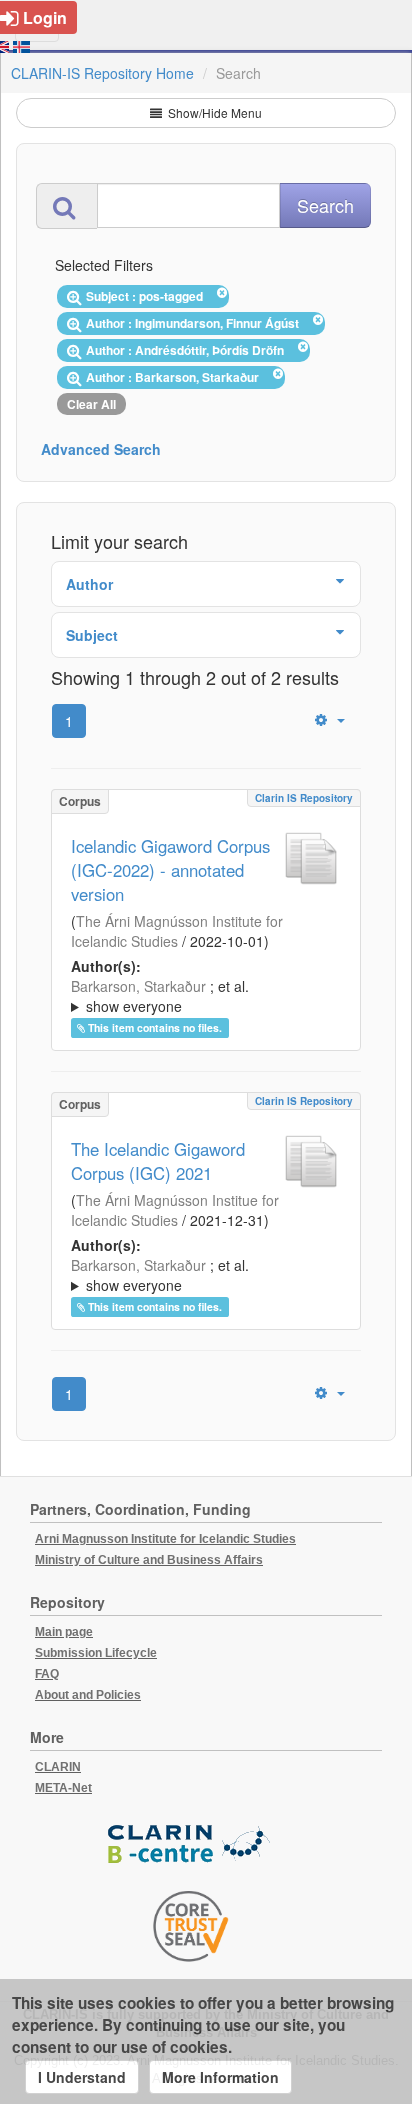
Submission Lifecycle (96, 1653)
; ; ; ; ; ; (194, 1275)
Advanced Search (101, 449)
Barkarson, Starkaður (138, 986)
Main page (64, 1632)
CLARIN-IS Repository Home (102, 73)
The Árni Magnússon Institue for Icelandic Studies (175, 1210)
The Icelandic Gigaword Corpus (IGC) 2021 (158, 1161)
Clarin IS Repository (304, 798)
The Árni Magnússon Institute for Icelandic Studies (177, 931)
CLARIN (58, 1767)
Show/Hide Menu (213, 112)
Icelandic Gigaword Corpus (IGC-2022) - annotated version (170, 870)
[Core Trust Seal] (191, 1926)
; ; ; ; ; (194, 996)
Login (45, 17)
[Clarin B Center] (191, 1844)
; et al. (160, 996)
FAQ (47, 1674)
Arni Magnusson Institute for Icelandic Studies (165, 1539)
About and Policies (88, 1695)
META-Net (63, 1788)
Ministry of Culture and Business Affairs (149, 1560)
